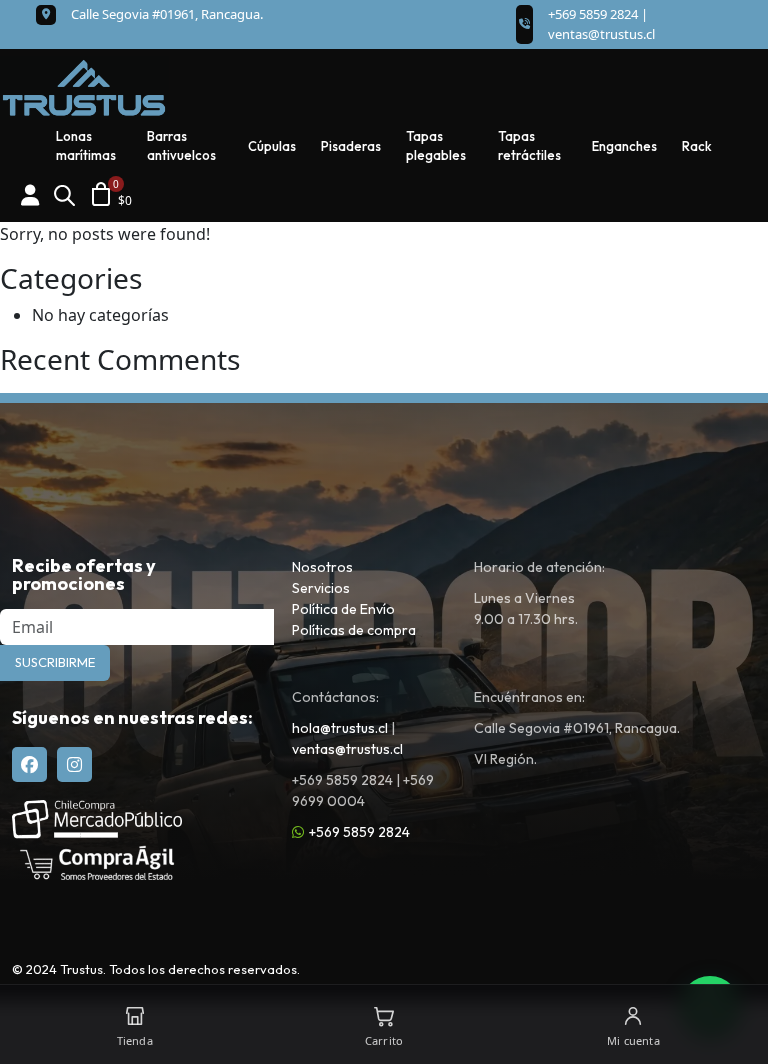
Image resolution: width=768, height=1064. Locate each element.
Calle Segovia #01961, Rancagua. (167, 14)
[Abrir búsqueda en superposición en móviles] (64, 193)
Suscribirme (55, 662)
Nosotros (322, 567)
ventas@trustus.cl (601, 34)
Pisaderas (351, 146)
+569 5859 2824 (359, 832)
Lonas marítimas (86, 146)
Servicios (321, 588)
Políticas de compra (354, 630)
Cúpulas (272, 146)
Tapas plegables (436, 146)
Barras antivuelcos (181, 146)
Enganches (624, 146)
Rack (697, 146)
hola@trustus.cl (340, 728)
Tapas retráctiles (529, 146)
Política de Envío (343, 609)
